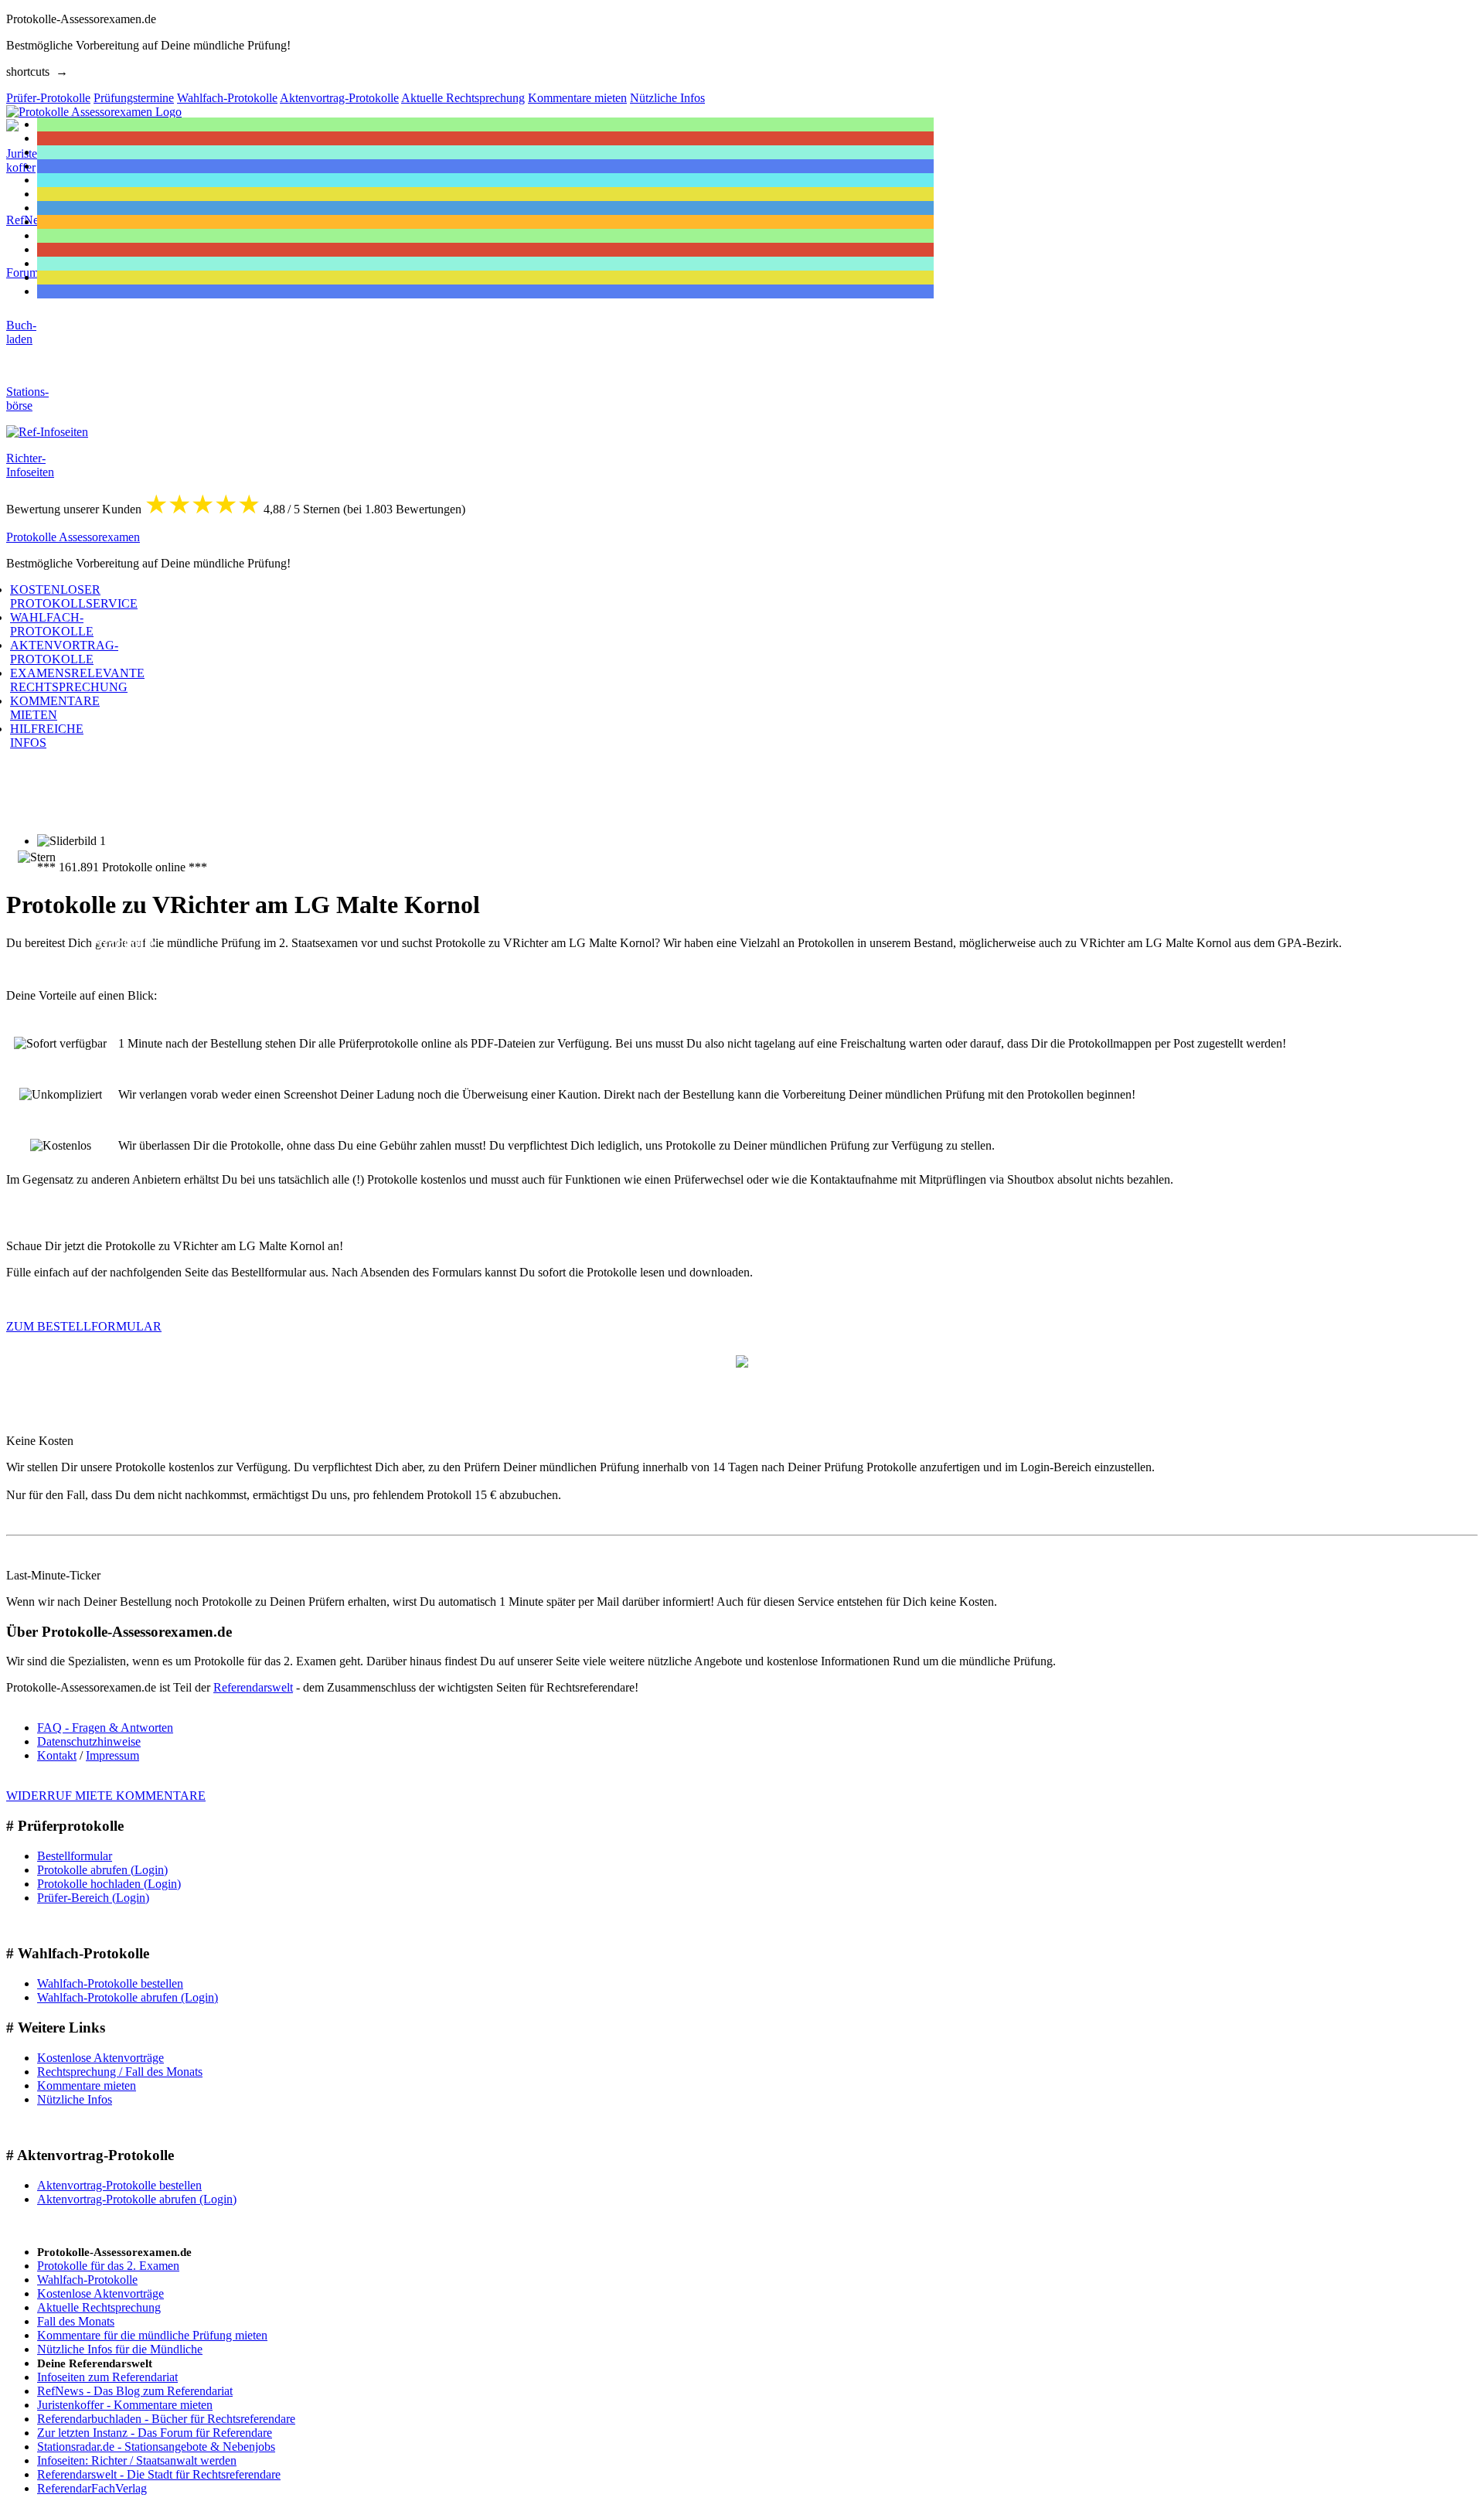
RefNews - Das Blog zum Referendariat (135, 2391)
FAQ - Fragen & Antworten (105, 1728)
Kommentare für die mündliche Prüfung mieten (152, 2335)
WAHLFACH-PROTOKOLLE (52, 624)
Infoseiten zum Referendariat (107, 2377)
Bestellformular (75, 1856)
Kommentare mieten (87, 2085)
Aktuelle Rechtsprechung (99, 2307)
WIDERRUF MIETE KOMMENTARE (106, 1796)
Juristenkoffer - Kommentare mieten (125, 2405)
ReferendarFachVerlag (92, 2488)
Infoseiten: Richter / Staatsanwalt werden (137, 2460)
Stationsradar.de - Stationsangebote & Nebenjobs (156, 2447)
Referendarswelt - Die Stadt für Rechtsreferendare (159, 2474)
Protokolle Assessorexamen (73, 537)
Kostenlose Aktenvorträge (100, 2058)
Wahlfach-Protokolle (87, 2280)
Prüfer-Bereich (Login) (93, 1898)
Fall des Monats (76, 2321)
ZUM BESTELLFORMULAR (84, 1326)
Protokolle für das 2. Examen (108, 2266)
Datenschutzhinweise (89, 1741)
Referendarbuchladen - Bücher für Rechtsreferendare (166, 2419)
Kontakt (57, 1755)
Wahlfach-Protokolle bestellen (110, 1983)
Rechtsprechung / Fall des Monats (120, 2072)
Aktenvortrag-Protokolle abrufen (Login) (137, 2199)
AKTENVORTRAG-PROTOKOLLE (64, 652)
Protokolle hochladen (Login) (109, 1884)
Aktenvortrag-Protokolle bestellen (119, 2185)
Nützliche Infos (75, 2099)
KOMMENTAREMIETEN (55, 708)
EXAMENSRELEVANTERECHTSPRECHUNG (77, 680)
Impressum (112, 1755)
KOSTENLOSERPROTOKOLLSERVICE (74, 596)
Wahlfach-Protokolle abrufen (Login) (128, 1997)
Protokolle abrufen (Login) (102, 1870)
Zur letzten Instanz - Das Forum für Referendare (155, 2433)
